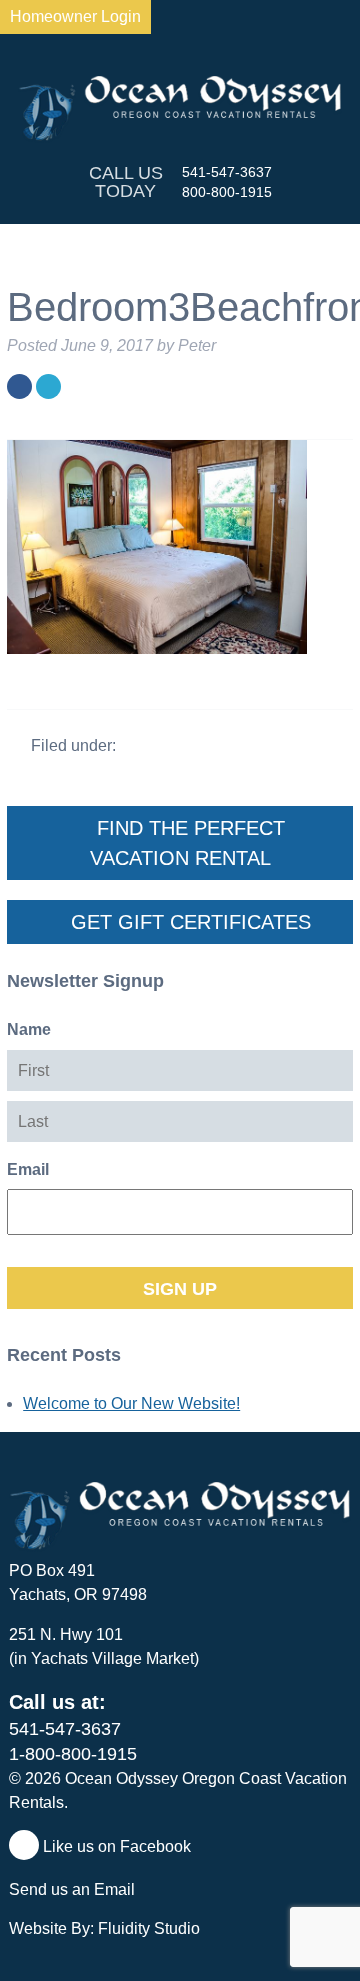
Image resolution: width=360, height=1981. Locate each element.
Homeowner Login (75, 16)
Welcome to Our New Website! (131, 1403)
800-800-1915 (227, 192)
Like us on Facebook (115, 1846)
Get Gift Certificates (188, 922)
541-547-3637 (227, 172)
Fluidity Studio (149, 1928)
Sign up (180, 1289)
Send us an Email (74, 1889)
